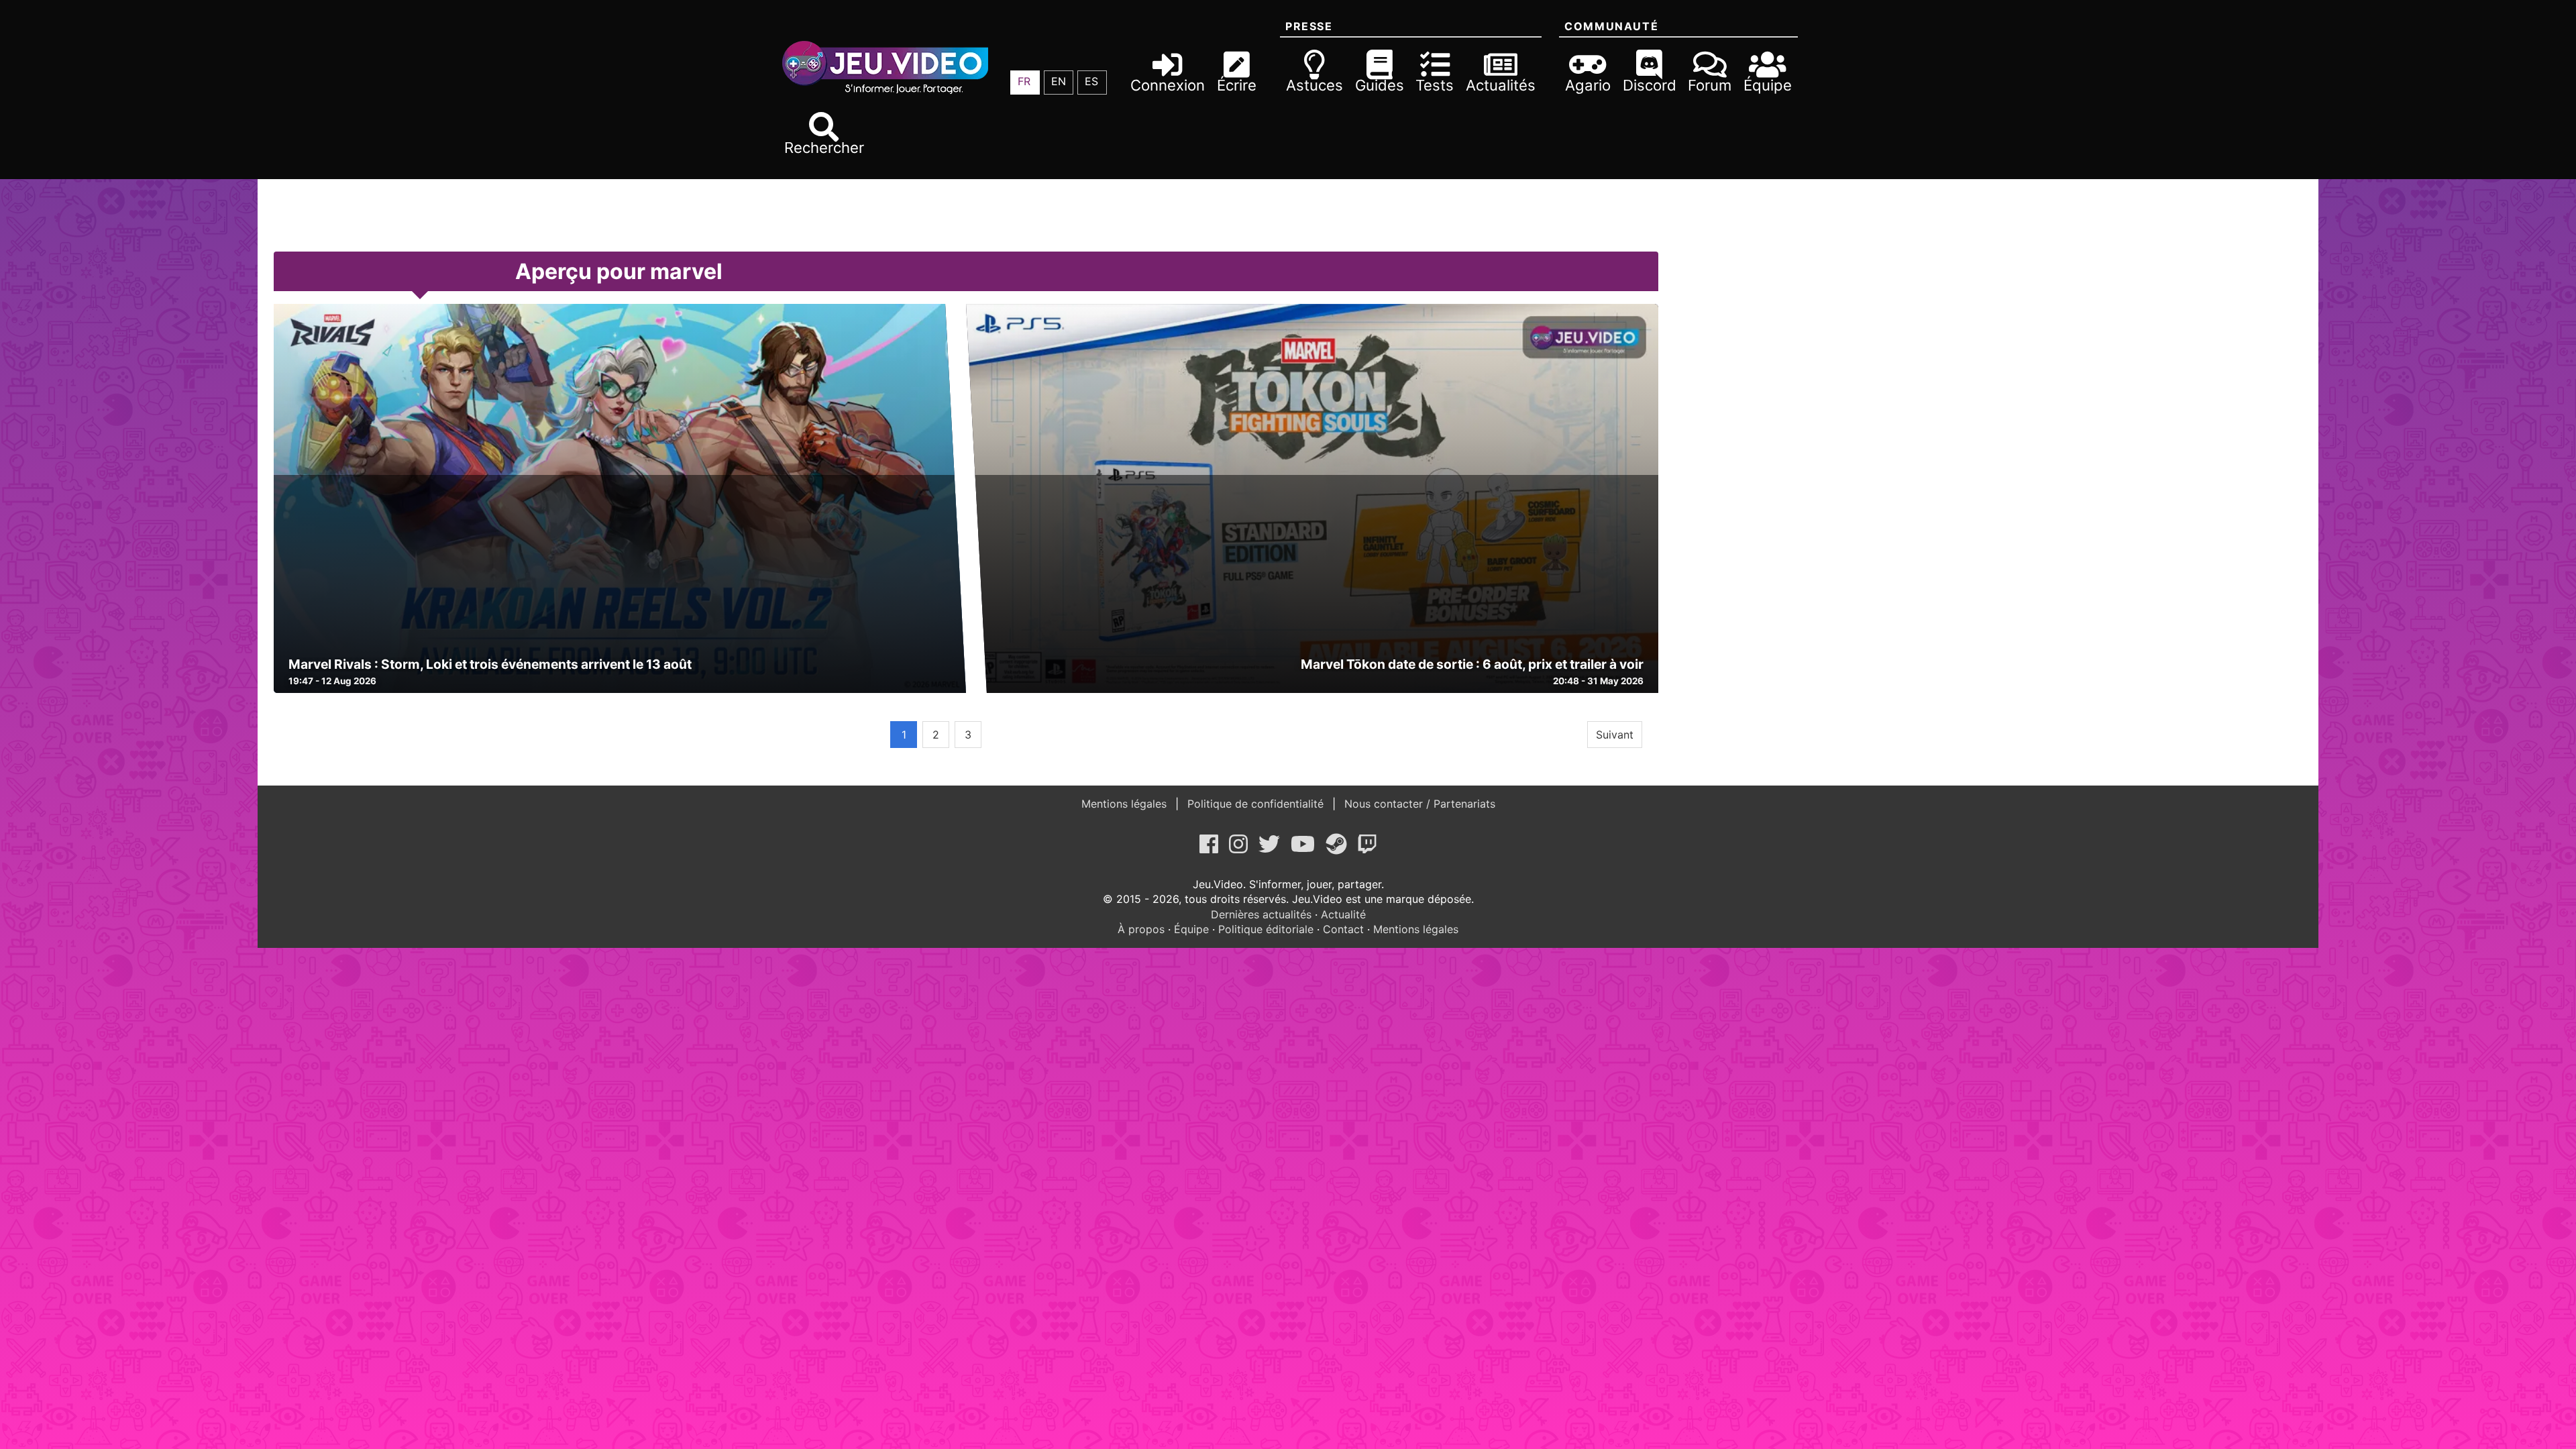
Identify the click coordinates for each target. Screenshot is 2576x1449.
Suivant (1615, 735)
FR (1024, 81)
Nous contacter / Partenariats (1418, 804)
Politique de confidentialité (1255, 804)
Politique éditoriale (1266, 929)
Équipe (1191, 929)
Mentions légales (1126, 804)
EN (1059, 81)
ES (1091, 81)
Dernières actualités (1261, 914)
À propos (1141, 929)
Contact (1343, 929)
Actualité (1343, 914)
